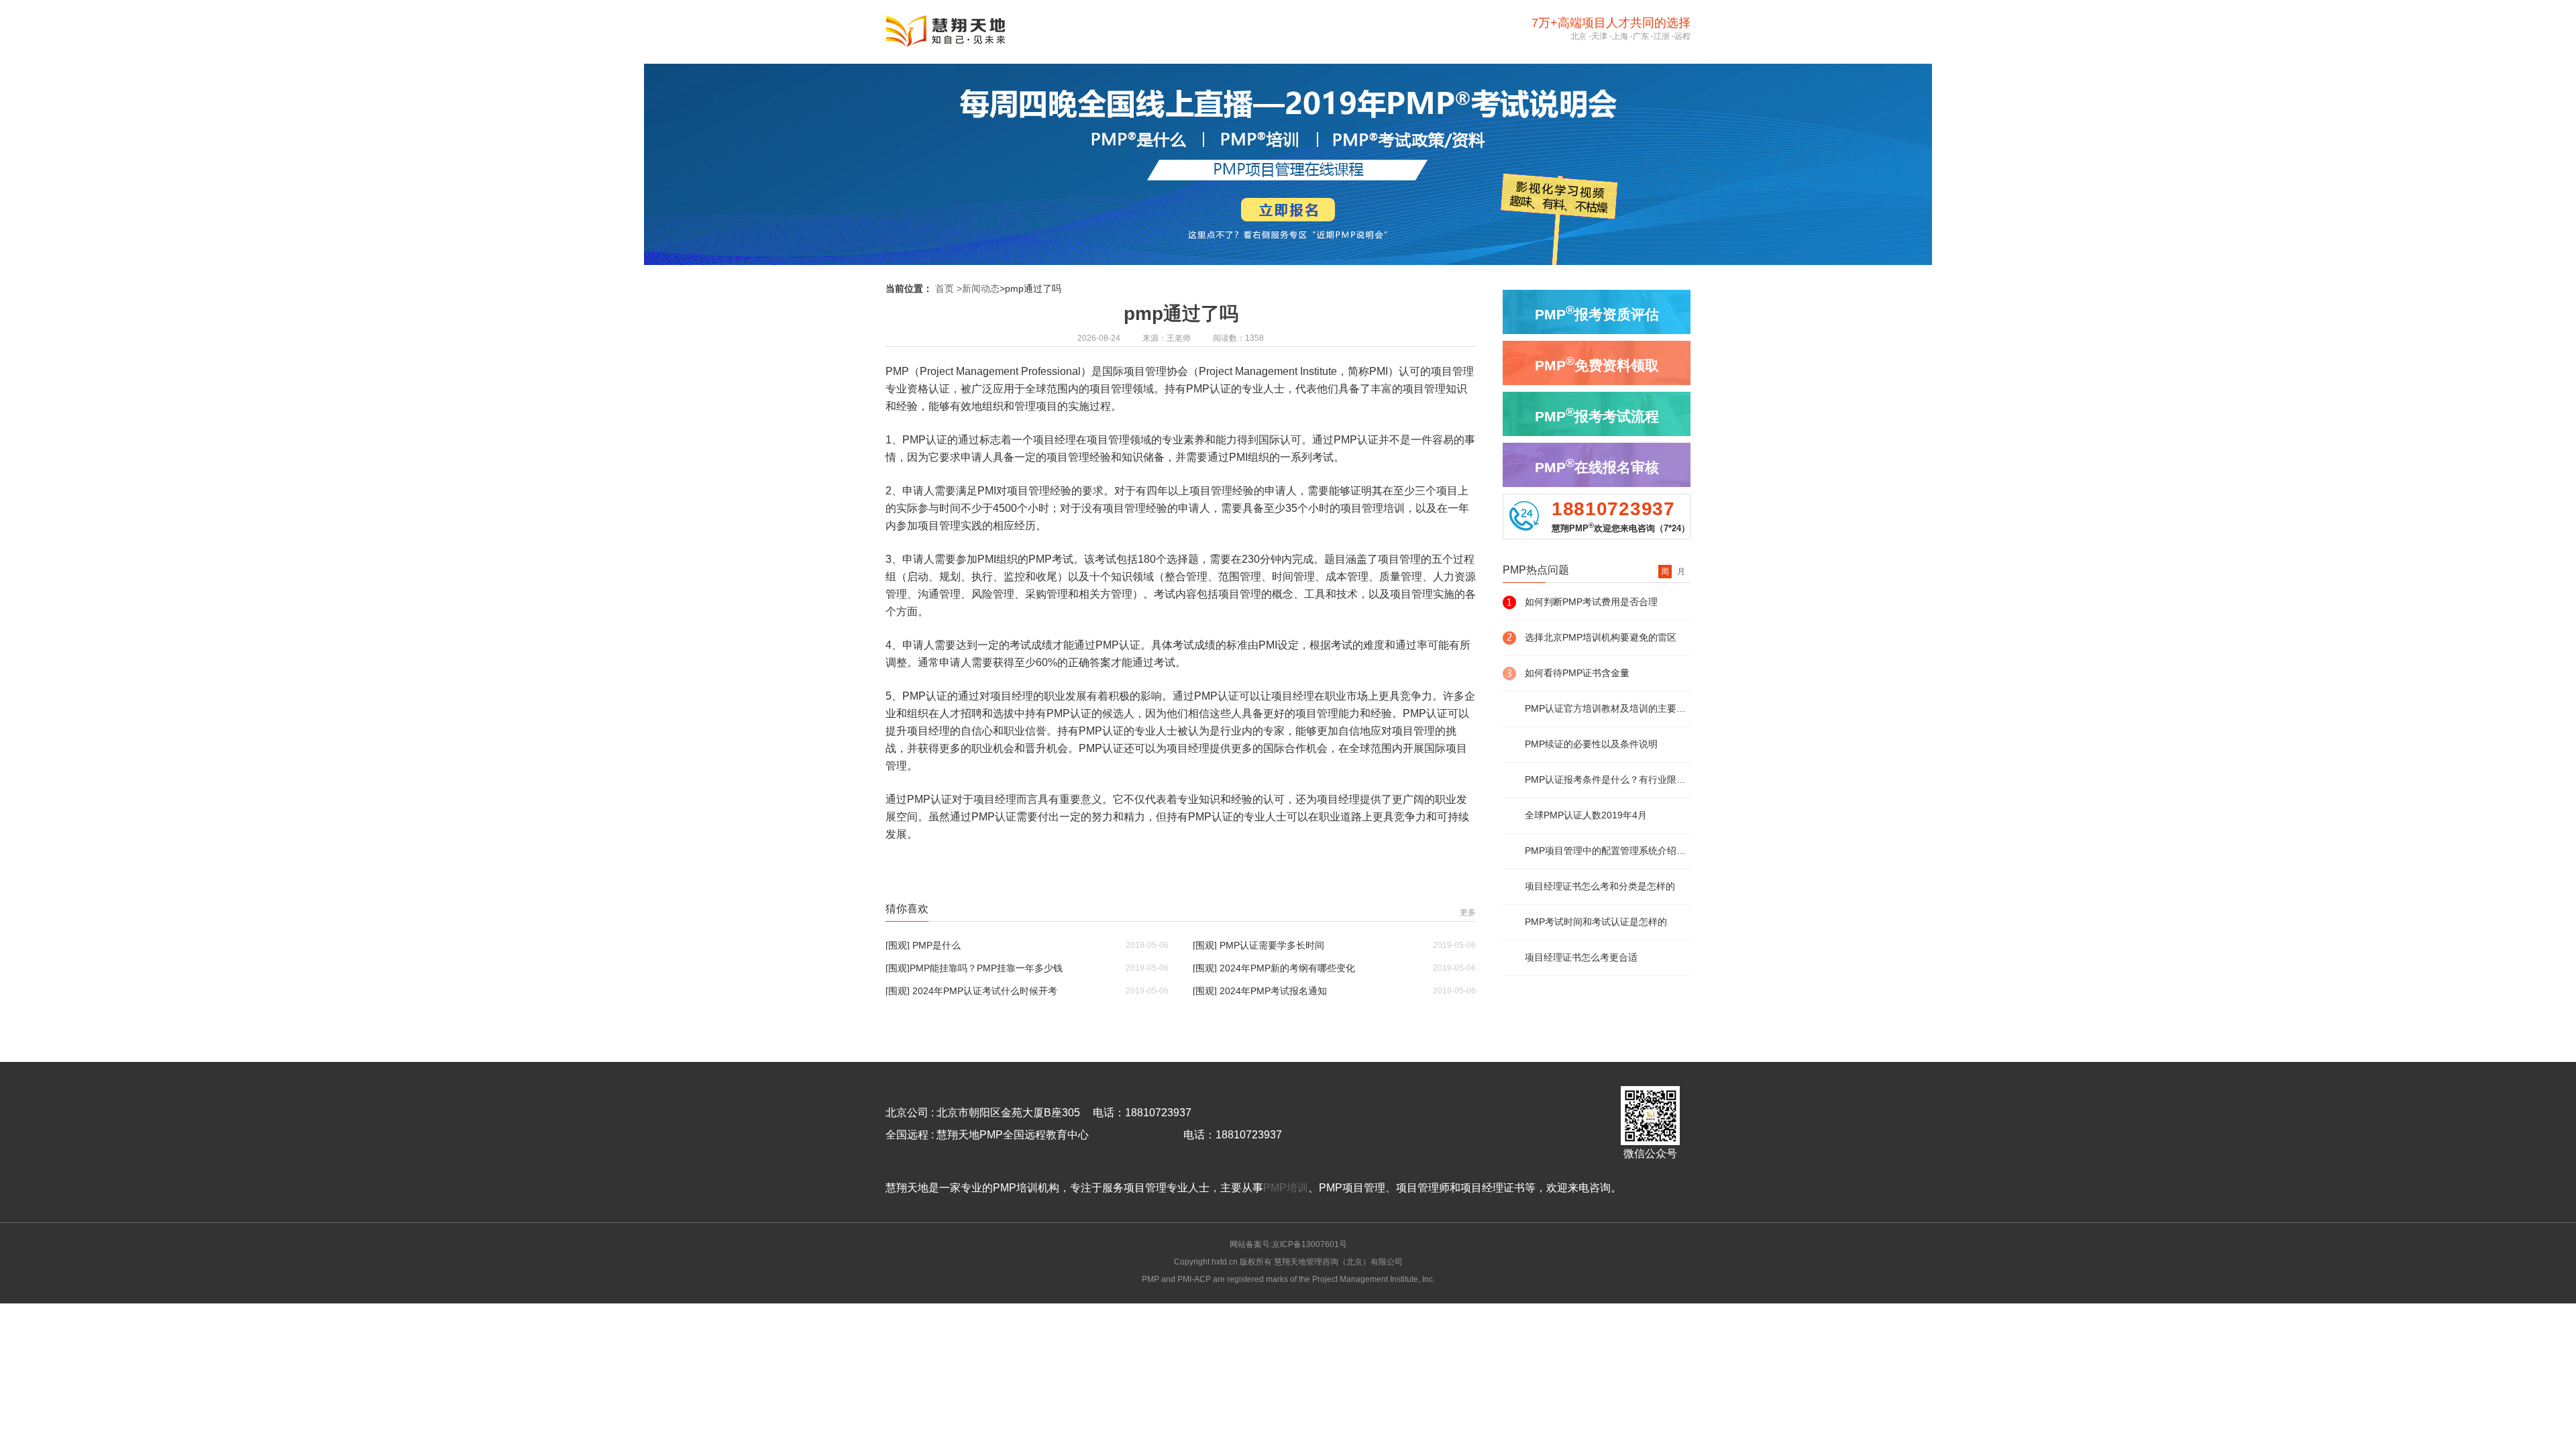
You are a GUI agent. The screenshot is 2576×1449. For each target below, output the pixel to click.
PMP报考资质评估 (1597, 313)
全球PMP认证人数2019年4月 (1586, 815)
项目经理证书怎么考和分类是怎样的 (1600, 886)
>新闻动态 (978, 288)
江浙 (1662, 36)
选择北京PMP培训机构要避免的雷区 (1601, 637)
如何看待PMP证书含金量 (1577, 673)
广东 (1641, 36)
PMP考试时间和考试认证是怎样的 (1596, 922)
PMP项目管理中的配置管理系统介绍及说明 (1608, 851)
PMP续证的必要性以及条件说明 (1591, 744)
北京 (1578, 36)
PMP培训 (1286, 1188)
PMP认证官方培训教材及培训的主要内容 (1608, 708)
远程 (1682, 36)
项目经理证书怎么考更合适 (1581, 957)
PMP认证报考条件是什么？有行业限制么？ (1608, 780)
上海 (1620, 36)
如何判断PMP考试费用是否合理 (1591, 602)
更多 (1468, 912)
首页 (945, 288)
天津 (1599, 36)
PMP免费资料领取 (1597, 364)
